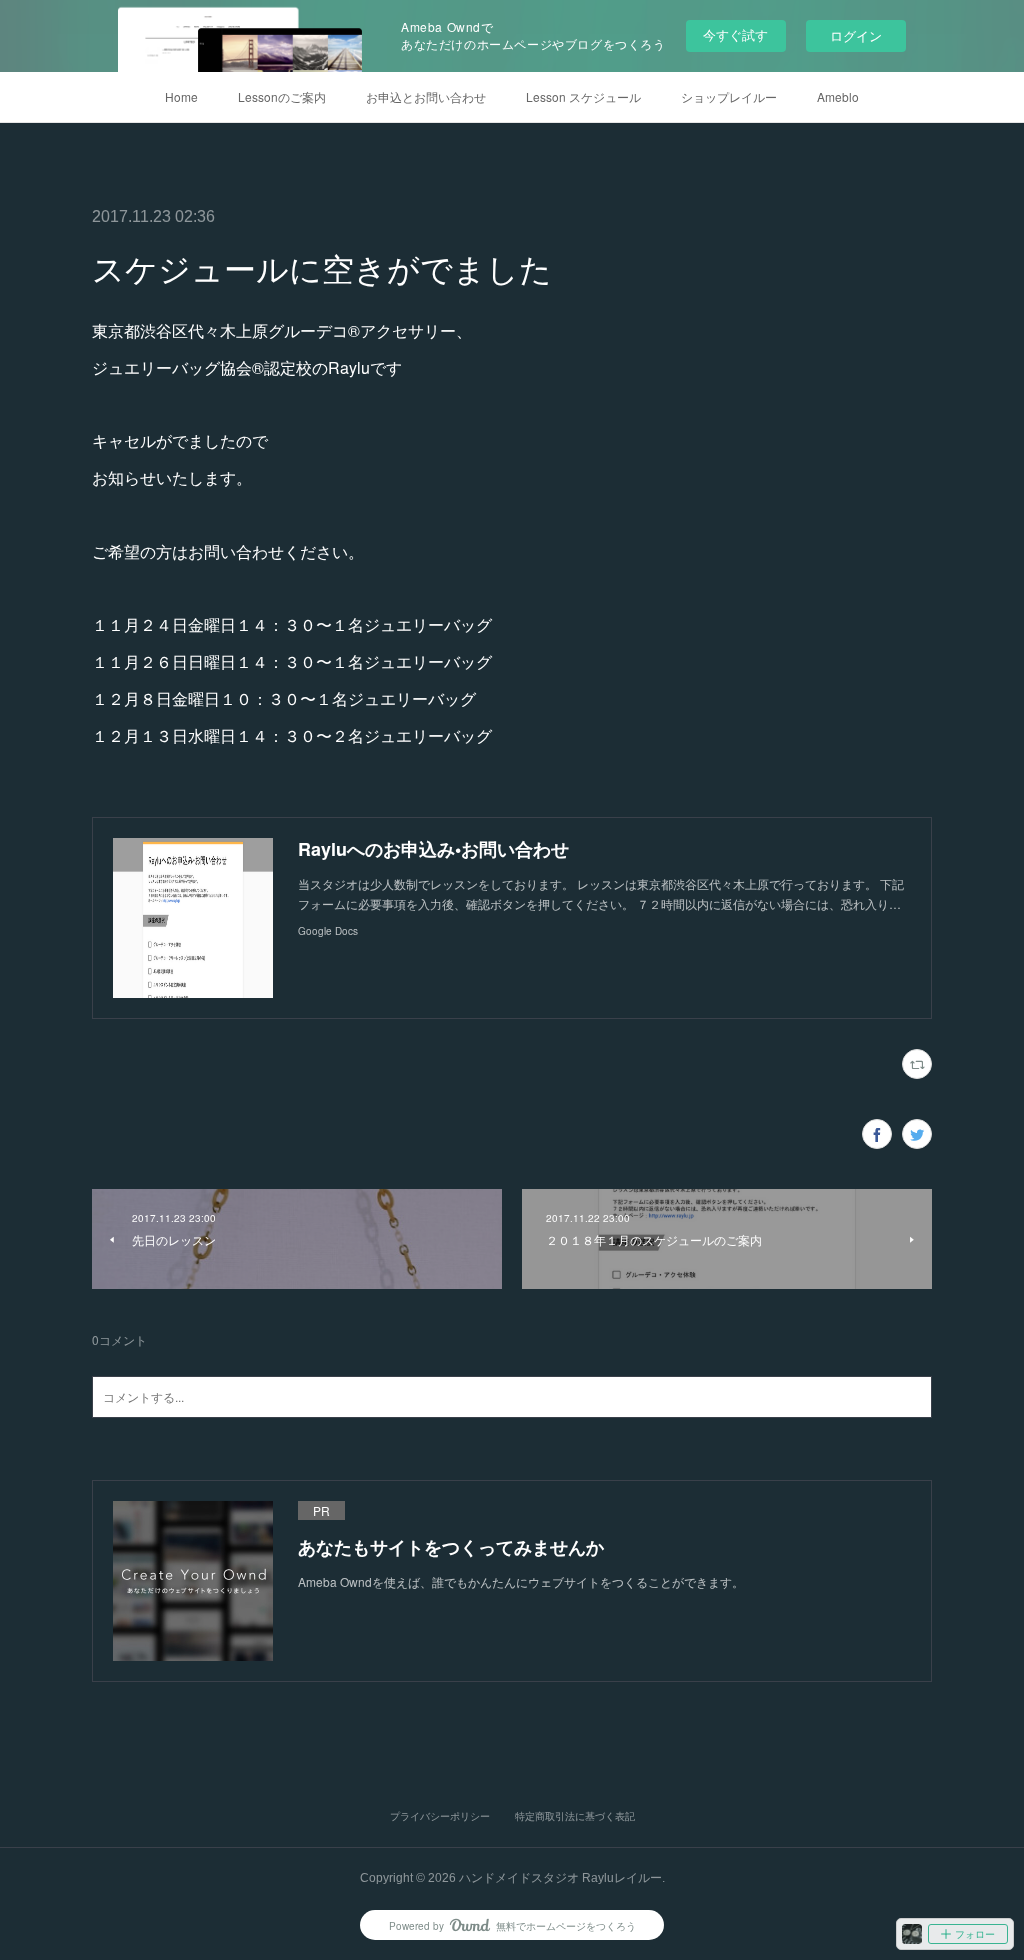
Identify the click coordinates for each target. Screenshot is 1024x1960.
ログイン (856, 35)
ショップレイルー (729, 96)
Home (181, 96)
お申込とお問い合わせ (426, 96)
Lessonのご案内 (282, 96)
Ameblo (838, 96)
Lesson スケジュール (583, 96)
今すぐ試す (735, 34)
